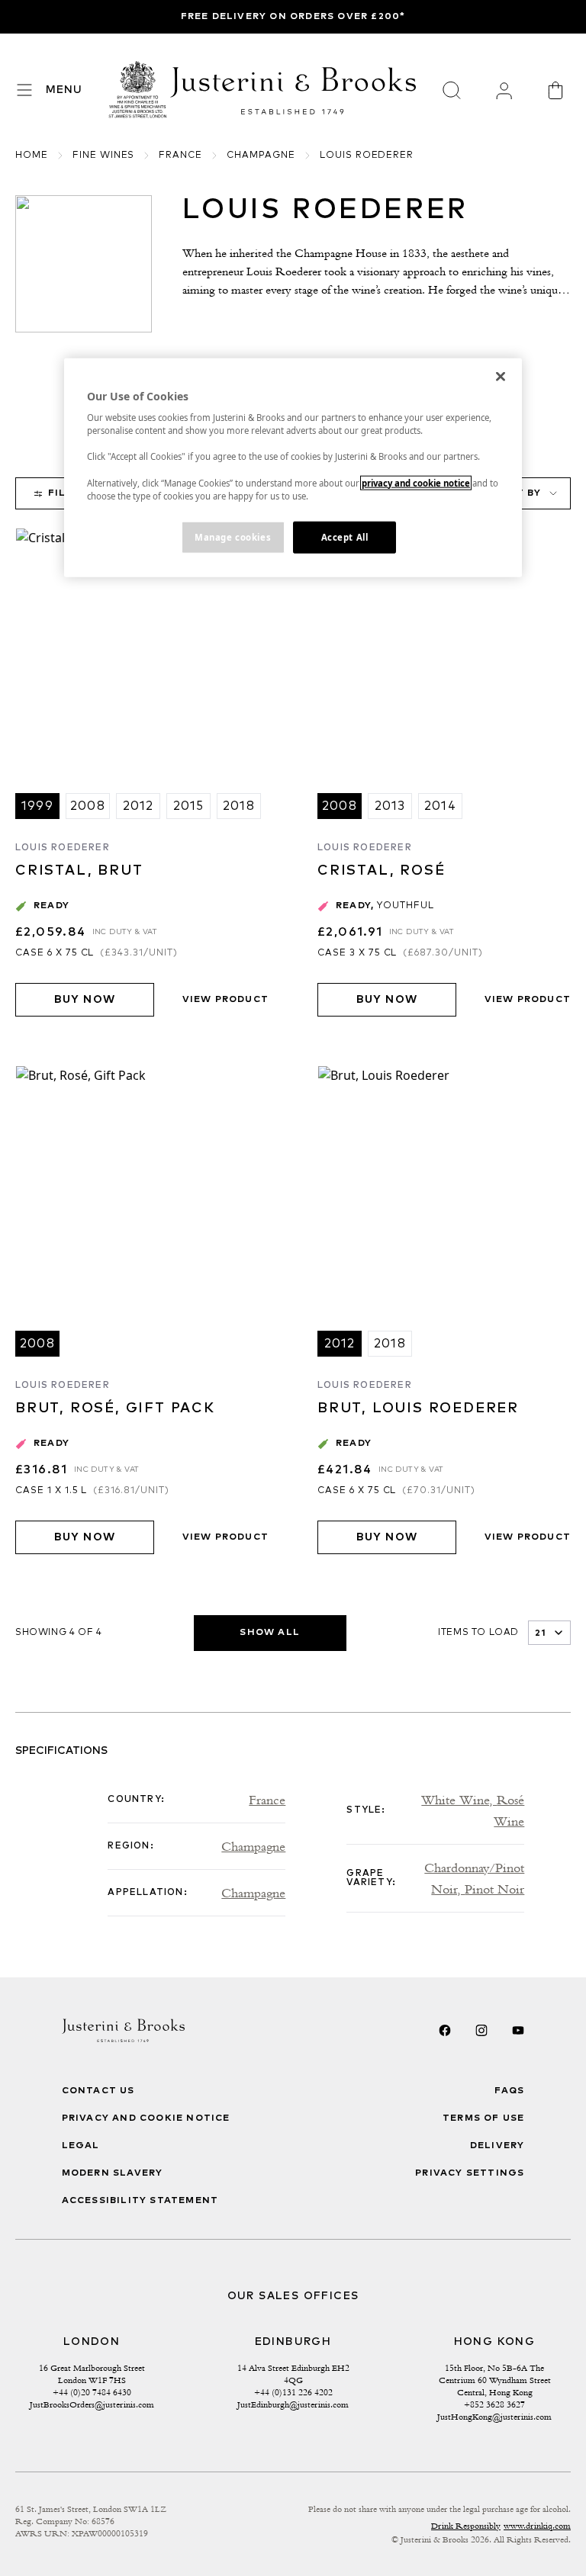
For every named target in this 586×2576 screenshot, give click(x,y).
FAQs (510, 2091)
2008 (88, 806)
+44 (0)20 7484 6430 (92, 2392)
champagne (261, 156)
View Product (225, 1000)
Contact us (98, 2091)
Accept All (345, 536)
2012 (138, 806)
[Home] (138, 90)
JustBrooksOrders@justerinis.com (92, 2404)
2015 (189, 806)
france (180, 156)
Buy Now (85, 1000)
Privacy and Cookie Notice (146, 2118)
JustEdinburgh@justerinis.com (293, 2404)
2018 (239, 806)
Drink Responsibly (466, 2526)
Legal (81, 2146)
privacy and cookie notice (416, 482)
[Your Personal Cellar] (504, 90)
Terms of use (483, 2118)
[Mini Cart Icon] (555, 90)
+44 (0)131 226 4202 (293, 2392)
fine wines (104, 156)
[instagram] (481, 2030)
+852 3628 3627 (494, 2404)
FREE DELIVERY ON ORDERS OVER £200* (293, 17)
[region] (293, 467)
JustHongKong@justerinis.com (494, 2417)
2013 (390, 806)
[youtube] (518, 2030)
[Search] (452, 90)
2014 (440, 806)
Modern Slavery (113, 2173)
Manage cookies (233, 536)
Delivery (497, 2146)
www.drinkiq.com (537, 2526)
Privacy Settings (470, 2173)
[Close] (501, 376)
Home (32, 156)
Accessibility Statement (140, 2201)
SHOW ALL (270, 1633)
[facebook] (445, 2030)
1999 (37, 806)
